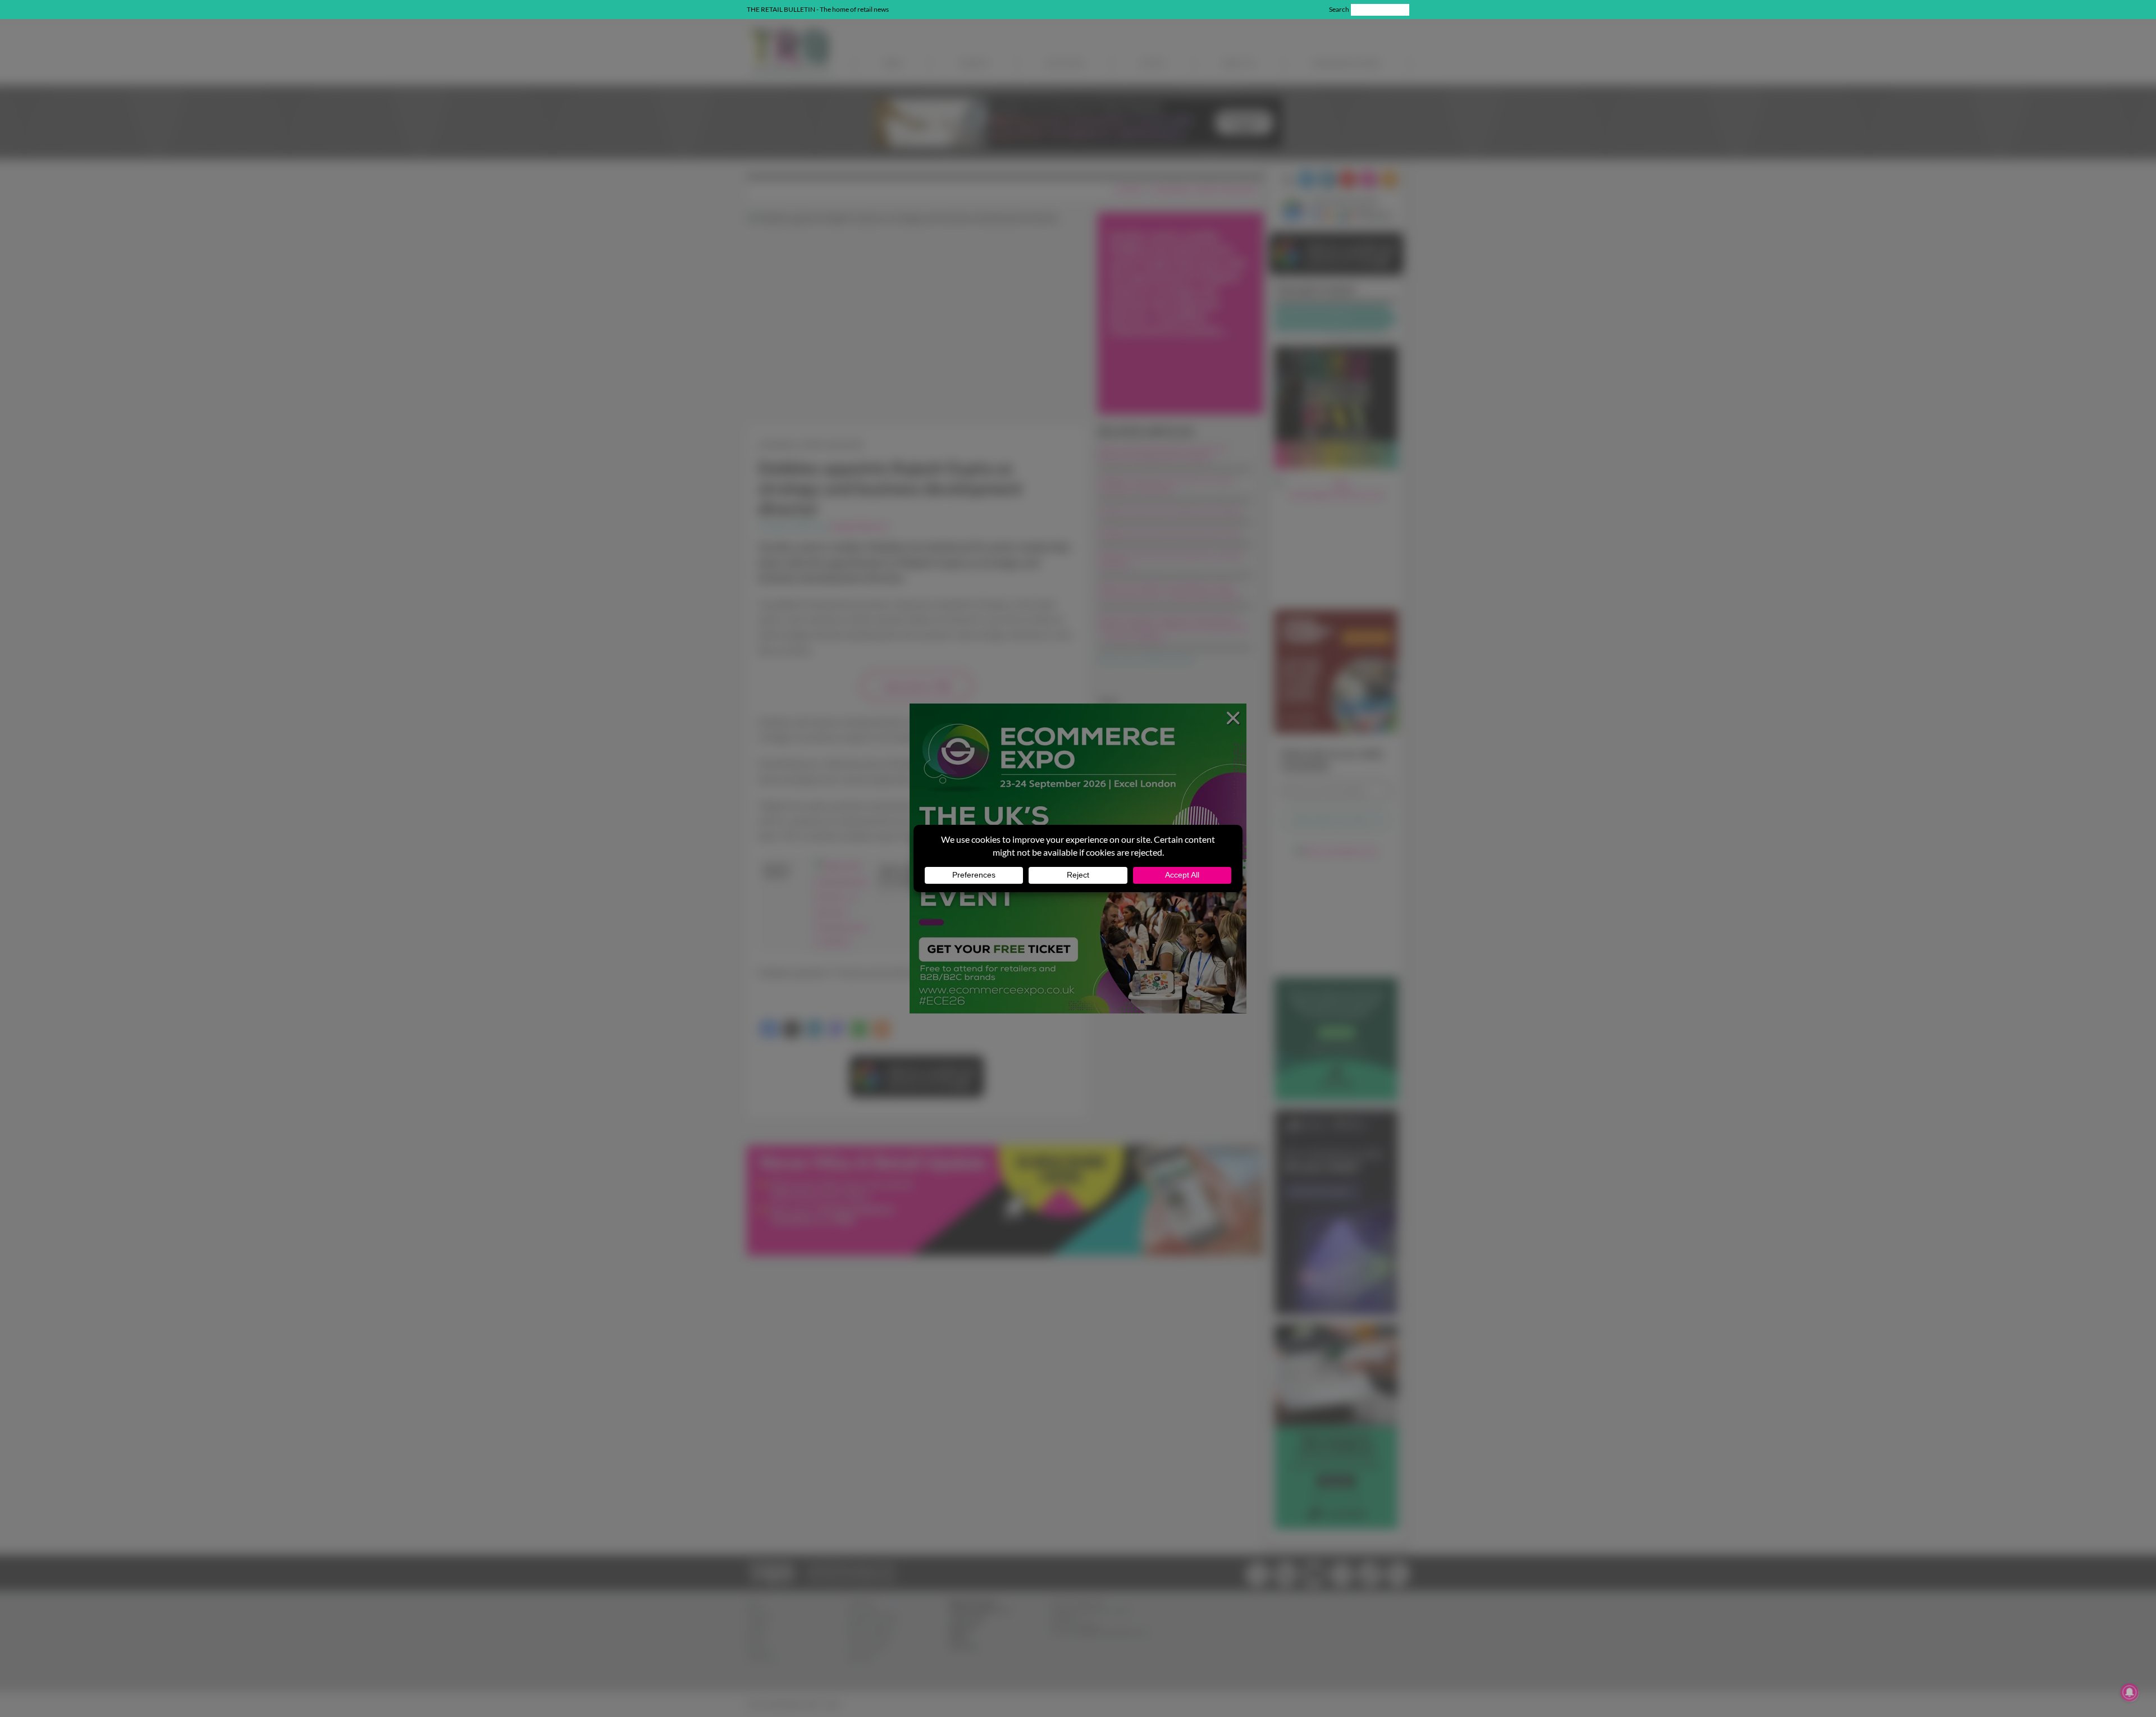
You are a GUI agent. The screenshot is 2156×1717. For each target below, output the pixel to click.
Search (1339, 9)
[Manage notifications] (2130, 1692)
